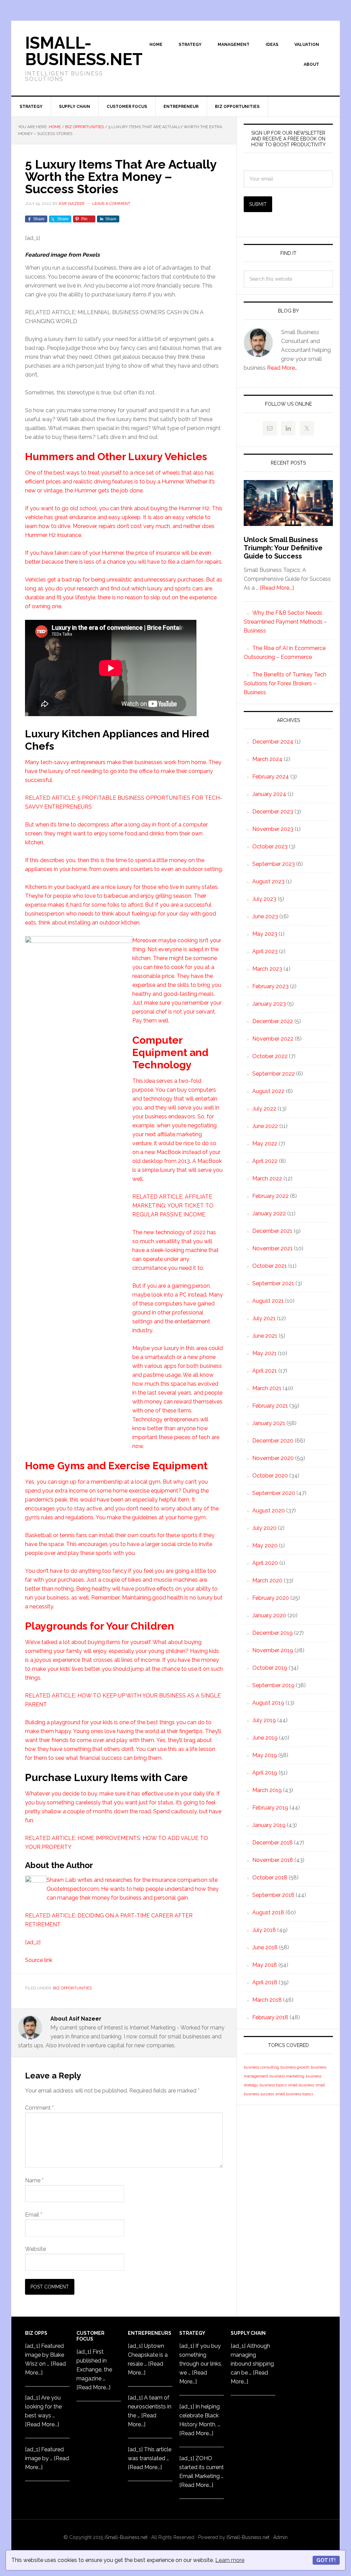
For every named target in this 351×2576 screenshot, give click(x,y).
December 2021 (272, 1231)
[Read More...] (277, 588)
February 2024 (271, 777)
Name (34, 2180)
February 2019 (270, 1808)
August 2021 (268, 1301)
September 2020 (274, 1493)
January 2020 (269, 1615)
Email (34, 2215)
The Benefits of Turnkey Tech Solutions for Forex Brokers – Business (285, 683)
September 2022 (274, 1074)
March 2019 (267, 1790)
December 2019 (273, 1633)
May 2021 (264, 1353)
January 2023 (269, 1004)
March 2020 (267, 1580)
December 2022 (273, 1021)
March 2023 (267, 969)
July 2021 (264, 1318)
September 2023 (274, 864)
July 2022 (264, 1109)
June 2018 (265, 1947)
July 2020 (264, 1528)
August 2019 (268, 1703)
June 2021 (265, 1336)
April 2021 (265, 1371)
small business (301, 2085)
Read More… (282, 368)
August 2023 (268, 881)
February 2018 (270, 2017)
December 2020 (273, 1441)
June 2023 (265, 916)
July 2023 (264, 899)
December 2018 (273, 1843)
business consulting (261, 2067)
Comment (39, 2108)
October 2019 (270, 1668)
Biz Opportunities (72, 1988)
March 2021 (267, 1388)
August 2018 (268, 1912)
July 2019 (264, 1720)
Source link (39, 1960)
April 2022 (265, 1161)
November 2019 (273, 1650)
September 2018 (273, 1895)
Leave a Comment (111, 204)
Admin (280, 2537)
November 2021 (273, 1248)
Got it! (326, 2560)
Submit (258, 204)
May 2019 (265, 1755)
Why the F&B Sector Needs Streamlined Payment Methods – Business (285, 622)
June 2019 (265, 1738)
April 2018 (265, 1982)
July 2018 (264, 1930)
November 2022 (273, 1039)
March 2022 (267, 1179)
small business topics (294, 2094)
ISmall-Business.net (84, 51)
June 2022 (265, 1126)
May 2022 (265, 1144)
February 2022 (270, 1196)
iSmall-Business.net (126, 2537)
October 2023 (270, 847)
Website (35, 2249)
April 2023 (265, 951)
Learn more (230, 2560)
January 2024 (269, 794)
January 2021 (269, 1423)
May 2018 (265, 1965)
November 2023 (273, 829)
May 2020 (265, 1545)
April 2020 (265, 1563)
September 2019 (273, 1685)
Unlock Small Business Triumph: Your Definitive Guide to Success (283, 548)
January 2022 (269, 1213)
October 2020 (270, 1476)
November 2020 (273, 1458)
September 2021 (273, 1283)
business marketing (287, 2076)
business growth (295, 2067)
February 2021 (270, 1406)
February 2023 (270, 986)
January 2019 (269, 1825)
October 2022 (270, 1056)
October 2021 (270, 1266)
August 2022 (268, 1091)
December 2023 (273, 812)
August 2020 (269, 1511)
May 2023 (265, 934)
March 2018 (267, 2000)
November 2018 (273, 1860)
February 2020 (271, 1598)
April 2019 (265, 1773)
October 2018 (270, 1878)
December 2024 (273, 742)
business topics (273, 2085)
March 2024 (267, 759)
